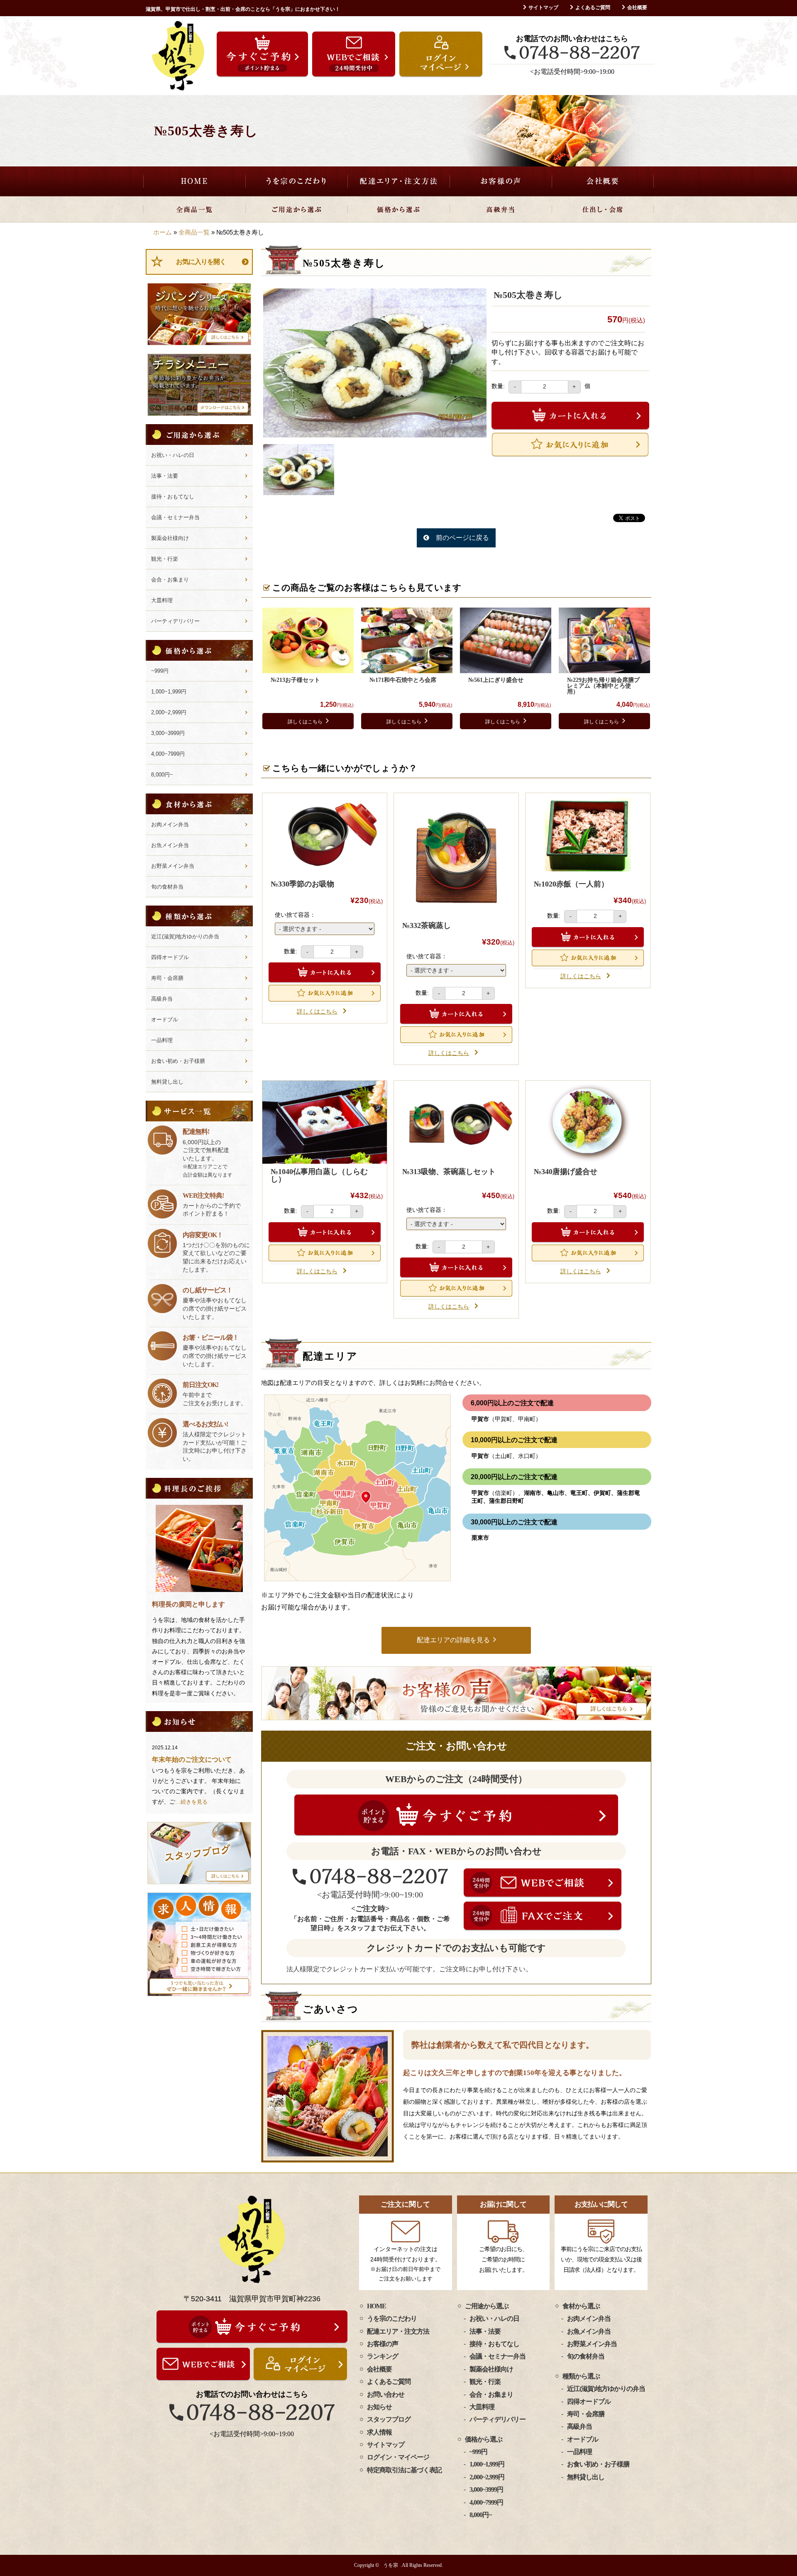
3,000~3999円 (168, 733)
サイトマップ (543, 7)
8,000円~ (162, 775)
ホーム (163, 232)
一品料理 (162, 1040)
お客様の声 (501, 181)
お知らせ (379, 2407)
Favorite (570, 444)
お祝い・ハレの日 (173, 455)
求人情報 (379, 2432)
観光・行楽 (165, 559)
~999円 (160, 671)
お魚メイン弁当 (170, 845)
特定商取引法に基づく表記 (404, 2470)
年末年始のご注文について (192, 1759)
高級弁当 (501, 209)
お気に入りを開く (201, 262)
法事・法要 (165, 476)
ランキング (383, 2356)
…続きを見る (191, 1802)
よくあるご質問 (593, 7)
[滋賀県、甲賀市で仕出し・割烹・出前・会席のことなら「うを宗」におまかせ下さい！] (178, 56)
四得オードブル (170, 957)
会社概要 (637, 7)
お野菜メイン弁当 (173, 866)
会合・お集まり (170, 580)
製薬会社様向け (170, 538)
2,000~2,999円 (169, 712)
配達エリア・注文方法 (398, 181)
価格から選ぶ (398, 209)
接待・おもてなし (173, 497)
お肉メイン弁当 (170, 824)
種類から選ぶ (581, 2376)
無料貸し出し (167, 1082)
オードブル (165, 1019)
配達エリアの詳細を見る (453, 1640)
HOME (194, 181)
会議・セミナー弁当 (175, 517)
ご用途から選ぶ (296, 209)
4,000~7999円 (168, 754)
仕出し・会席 (603, 209)
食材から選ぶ (581, 2306)
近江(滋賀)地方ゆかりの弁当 (185, 936)
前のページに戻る (462, 538)
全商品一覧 (194, 209)
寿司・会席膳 (167, 978)
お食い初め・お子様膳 (178, 1061)
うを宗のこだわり (296, 181)
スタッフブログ (389, 2419)
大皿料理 (162, 600)
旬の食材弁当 (167, 887)
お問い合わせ (386, 2394)
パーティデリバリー (175, 621)
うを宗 (391, 2565)
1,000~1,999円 (169, 692)
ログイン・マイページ (398, 2457)
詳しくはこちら (305, 722)
